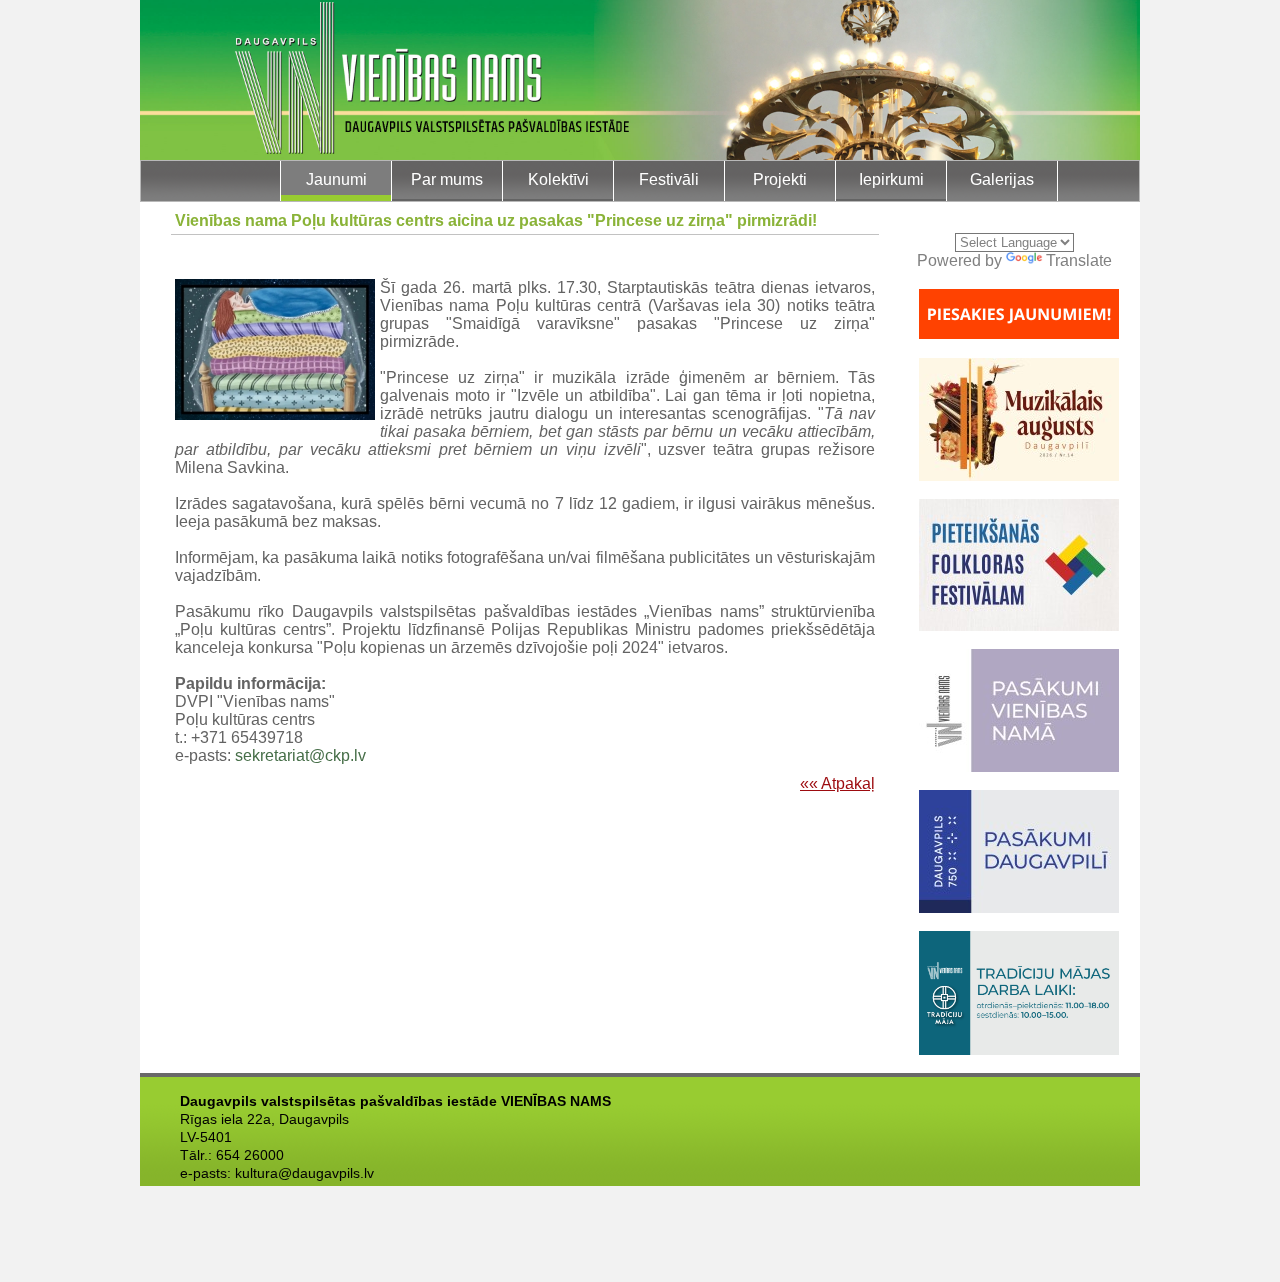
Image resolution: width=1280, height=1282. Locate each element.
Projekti (780, 179)
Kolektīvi (558, 179)
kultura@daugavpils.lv (304, 1173)
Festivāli (669, 179)
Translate (1079, 260)
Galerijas (1002, 179)
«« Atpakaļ (837, 783)
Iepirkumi (891, 179)
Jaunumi (336, 179)
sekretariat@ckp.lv (300, 755)
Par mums (447, 179)
